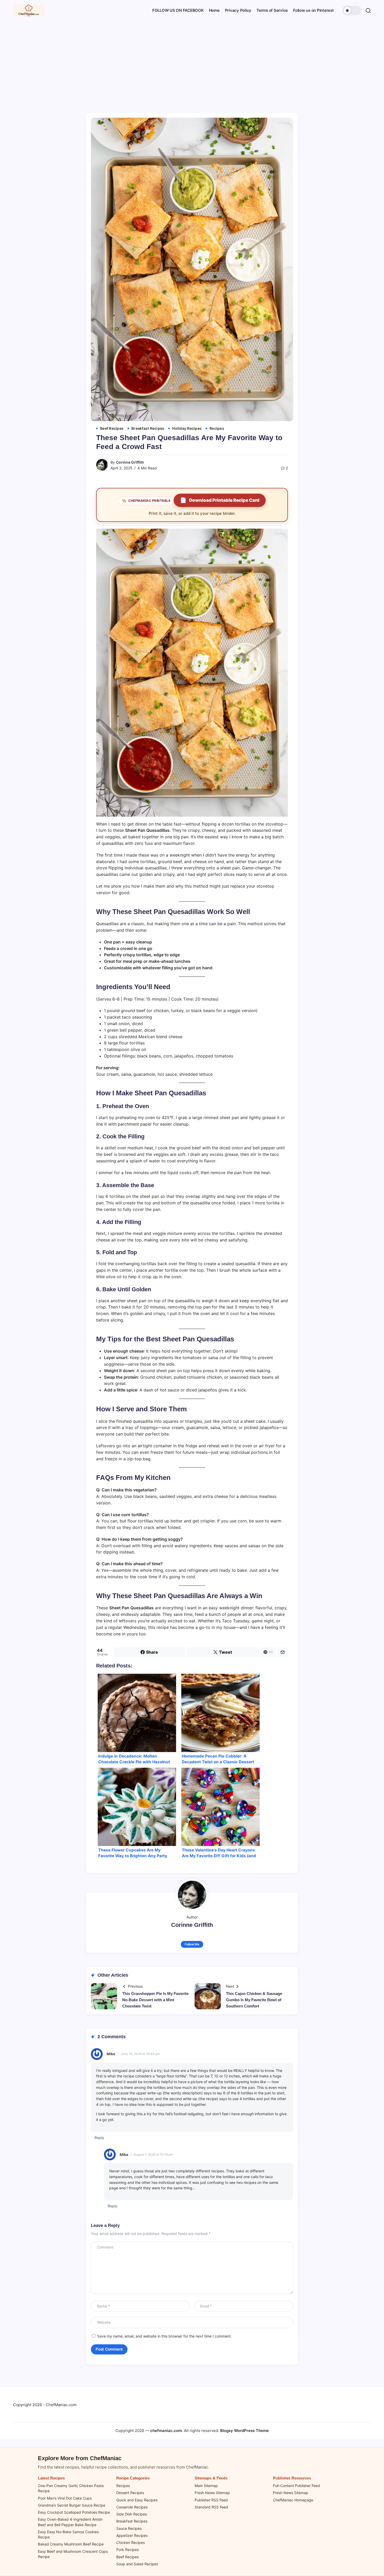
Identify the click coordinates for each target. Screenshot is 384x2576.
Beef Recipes (127, 2557)
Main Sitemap (206, 2486)
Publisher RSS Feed (211, 2500)
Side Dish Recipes (132, 2514)
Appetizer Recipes (132, 2535)
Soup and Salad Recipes (137, 2564)
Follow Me (192, 1944)
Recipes (123, 2486)
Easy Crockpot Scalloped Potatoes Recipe (74, 2512)
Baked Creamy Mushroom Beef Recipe (71, 2544)
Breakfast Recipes (132, 2521)
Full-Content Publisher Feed (296, 2486)
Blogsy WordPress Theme (245, 2431)
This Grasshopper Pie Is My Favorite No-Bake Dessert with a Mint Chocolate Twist (155, 2000)
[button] (352, 10)
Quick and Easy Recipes (137, 2500)
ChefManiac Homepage (293, 2500)
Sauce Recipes (129, 2528)
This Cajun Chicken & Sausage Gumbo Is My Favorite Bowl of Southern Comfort (254, 2000)
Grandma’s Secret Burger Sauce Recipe (72, 2505)
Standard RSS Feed (211, 2507)
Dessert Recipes (130, 2493)
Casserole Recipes (132, 2507)
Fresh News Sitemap (212, 2493)
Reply (99, 2138)
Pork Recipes (127, 2550)
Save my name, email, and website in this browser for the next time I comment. (164, 2336)
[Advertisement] (192, 60)
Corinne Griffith (130, 462)
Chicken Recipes (130, 2542)
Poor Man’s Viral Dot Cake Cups (65, 2498)
